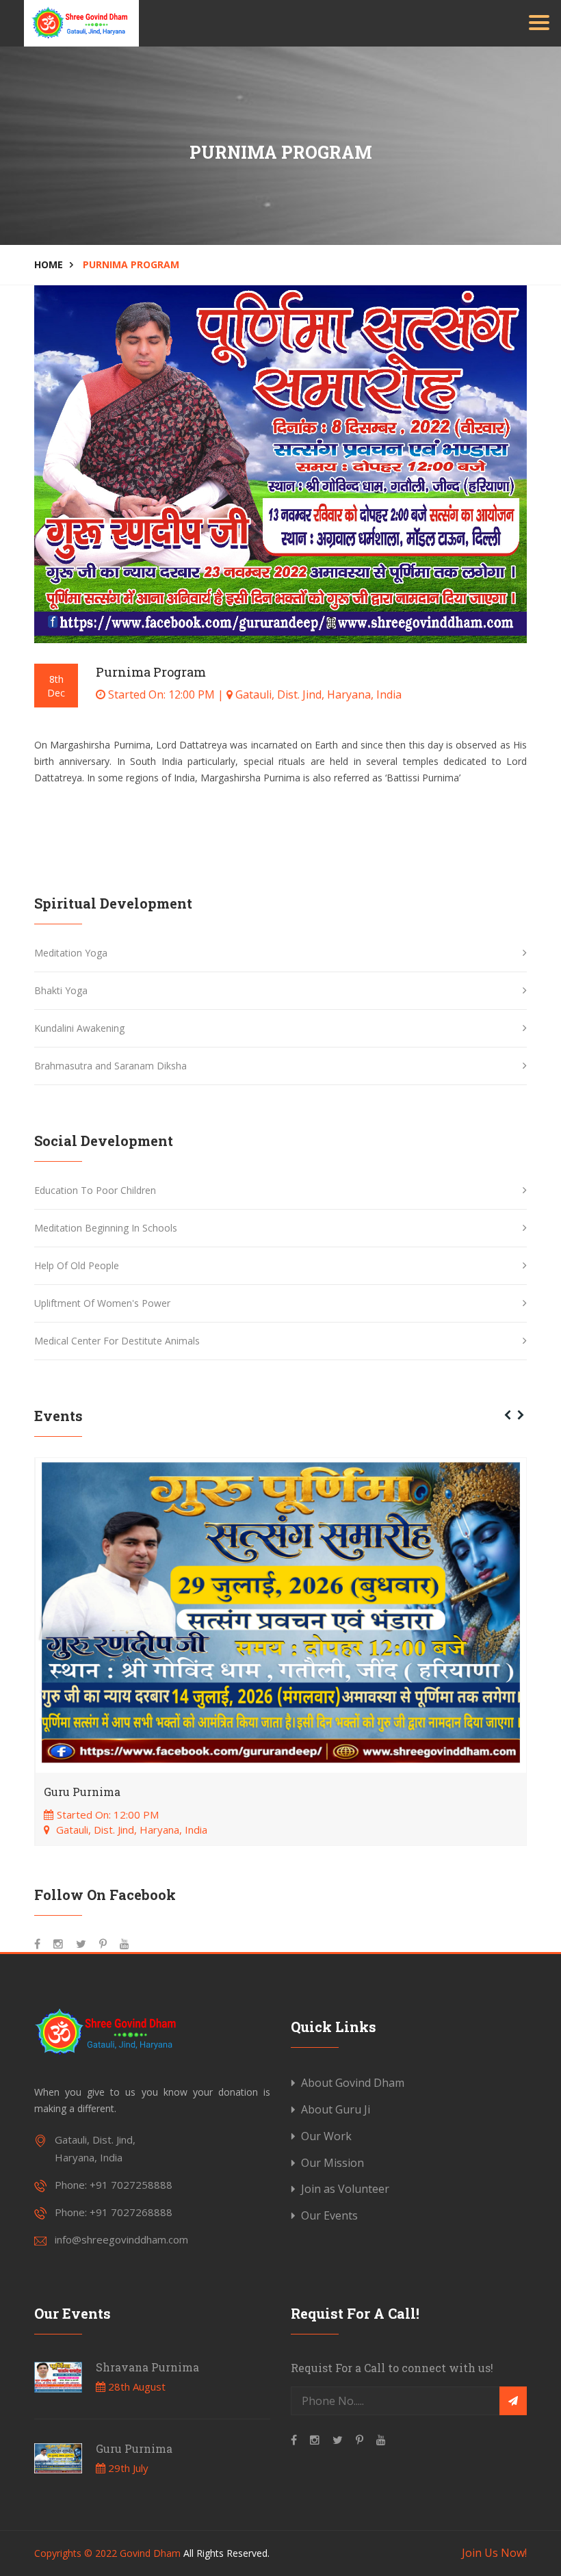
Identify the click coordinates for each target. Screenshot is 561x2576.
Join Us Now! (494, 2553)
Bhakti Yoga (61, 990)
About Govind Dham (353, 2083)
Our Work (326, 2136)
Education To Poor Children (95, 1190)
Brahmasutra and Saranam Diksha (110, 1066)
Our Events (329, 2215)
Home (49, 264)
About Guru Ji (336, 2109)
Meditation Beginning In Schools (106, 1228)
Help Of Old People (77, 1265)
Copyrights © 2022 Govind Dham (107, 2553)
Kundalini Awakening (79, 1028)
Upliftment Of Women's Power (102, 1303)
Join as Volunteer (345, 2189)
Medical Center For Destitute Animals (117, 1341)
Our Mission (332, 2163)
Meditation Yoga (71, 953)
